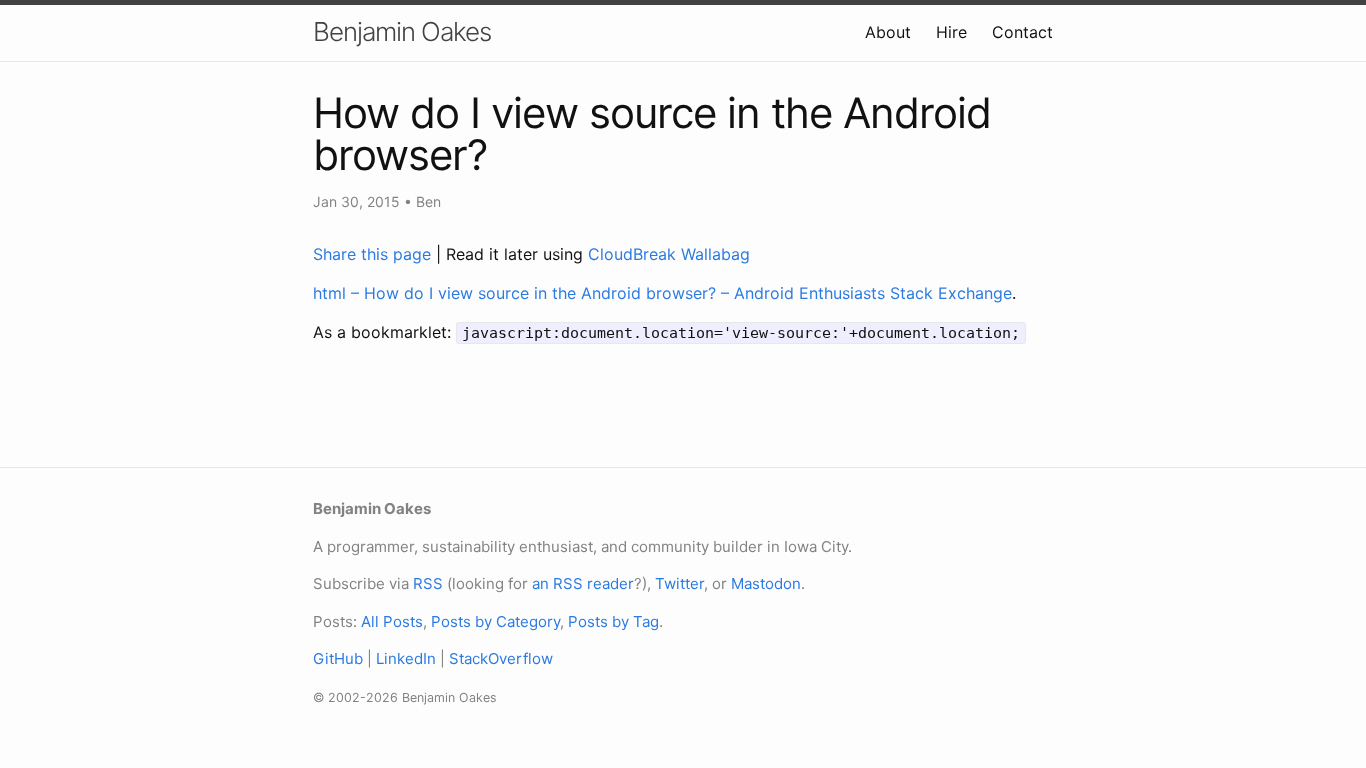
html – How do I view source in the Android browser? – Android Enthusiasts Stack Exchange (662, 293)
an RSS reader (583, 583)
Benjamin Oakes (402, 31)
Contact (1022, 32)
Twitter (679, 583)
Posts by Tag (613, 621)
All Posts (392, 621)
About (888, 32)
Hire (951, 32)
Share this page (374, 254)
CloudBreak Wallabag (669, 254)
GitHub (338, 658)
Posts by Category (495, 621)
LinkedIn (406, 658)
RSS (428, 583)
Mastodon (766, 583)
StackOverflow (501, 658)
